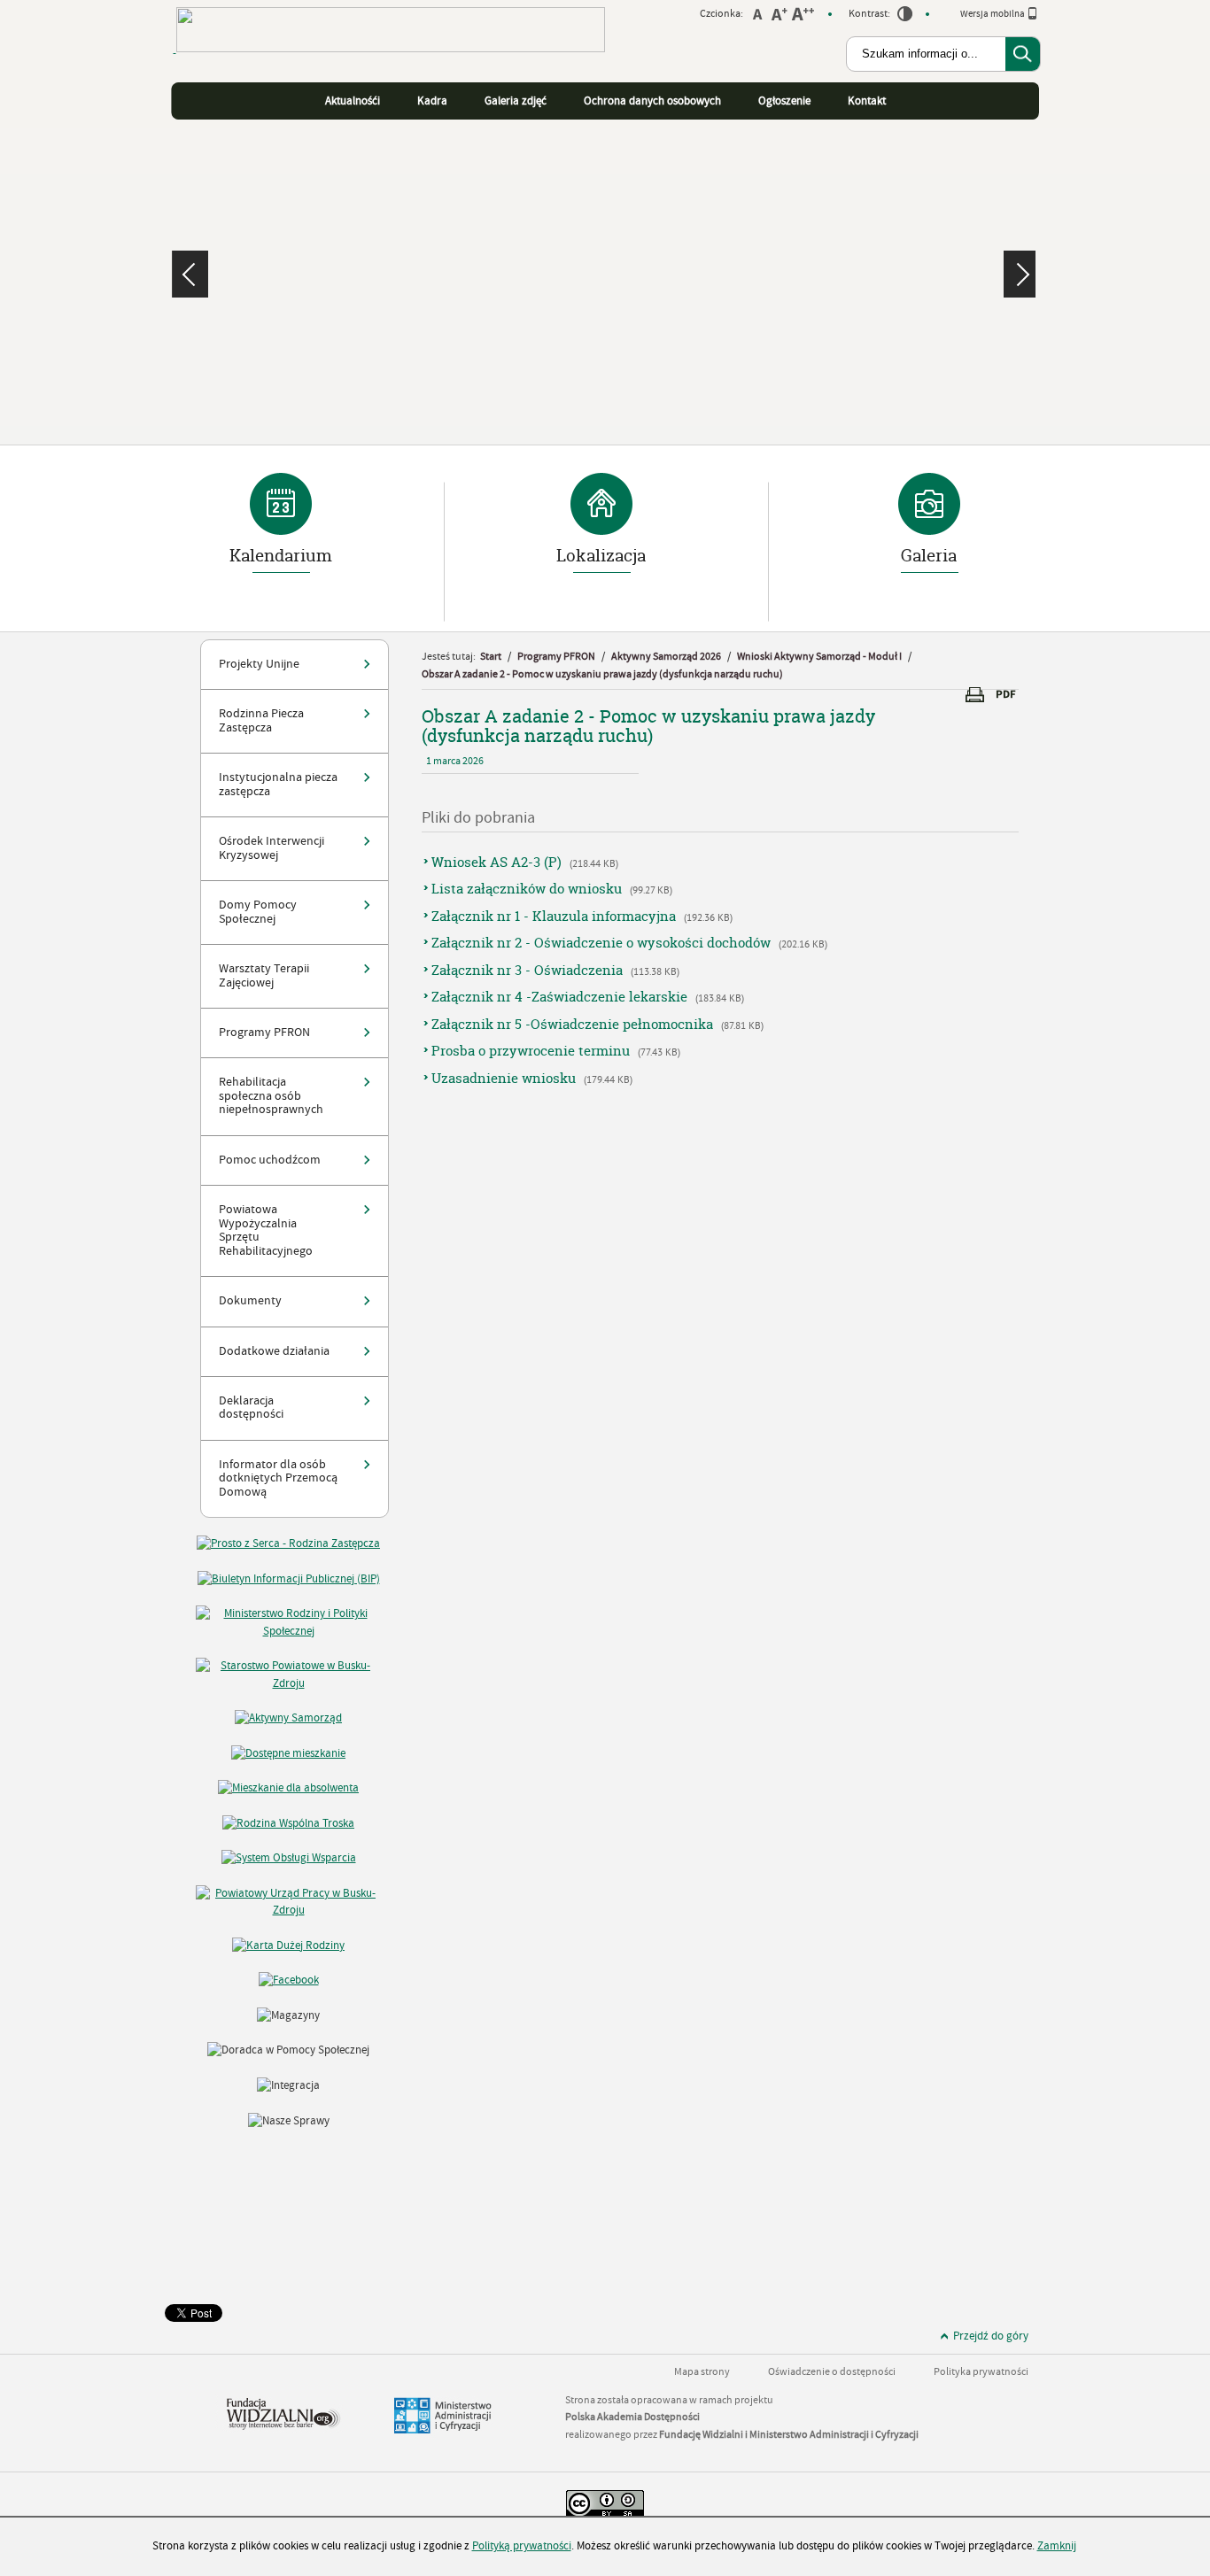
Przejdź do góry (991, 2336)
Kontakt (867, 101)
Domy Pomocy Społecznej (258, 912)
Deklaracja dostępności (251, 1408)
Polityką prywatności (522, 2546)
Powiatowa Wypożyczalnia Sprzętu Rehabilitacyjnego (266, 1230)
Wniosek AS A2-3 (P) (496, 862)
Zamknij (1057, 2546)
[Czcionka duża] (803, 16)
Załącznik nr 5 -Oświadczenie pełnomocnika (572, 1024)
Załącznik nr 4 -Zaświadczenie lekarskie (561, 997)
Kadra (432, 101)
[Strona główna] (389, 62)
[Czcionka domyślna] (758, 16)
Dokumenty (250, 1301)
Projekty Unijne (259, 664)
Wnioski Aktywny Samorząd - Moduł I (819, 657)
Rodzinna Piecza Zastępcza (261, 720)
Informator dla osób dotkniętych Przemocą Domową (278, 1478)
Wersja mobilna (993, 14)
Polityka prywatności (981, 2372)
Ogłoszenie (784, 101)
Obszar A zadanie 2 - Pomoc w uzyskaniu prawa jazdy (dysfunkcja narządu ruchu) (602, 674)
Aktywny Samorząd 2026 (666, 657)
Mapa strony (702, 2372)
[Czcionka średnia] (779, 16)
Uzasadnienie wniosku (504, 1078)
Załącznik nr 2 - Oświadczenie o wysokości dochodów (601, 943)
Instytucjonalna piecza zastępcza (278, 784)
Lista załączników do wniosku (527, 889)
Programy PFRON (264, 1033)
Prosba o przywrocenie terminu (531, 1051)
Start (491, 657)
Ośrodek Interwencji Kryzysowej (271, 848)
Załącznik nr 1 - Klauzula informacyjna (554, 916)
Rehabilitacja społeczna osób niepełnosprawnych (271, 1096)
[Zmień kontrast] (905, 17)
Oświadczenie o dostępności (832, 2372)
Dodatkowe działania (274, 1351)
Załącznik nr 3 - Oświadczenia (527, 970)
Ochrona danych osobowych (652, 101)
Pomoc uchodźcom (270, 1160)
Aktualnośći (353, 101)
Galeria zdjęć (516, 101)
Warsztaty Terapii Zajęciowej (264, 975)
